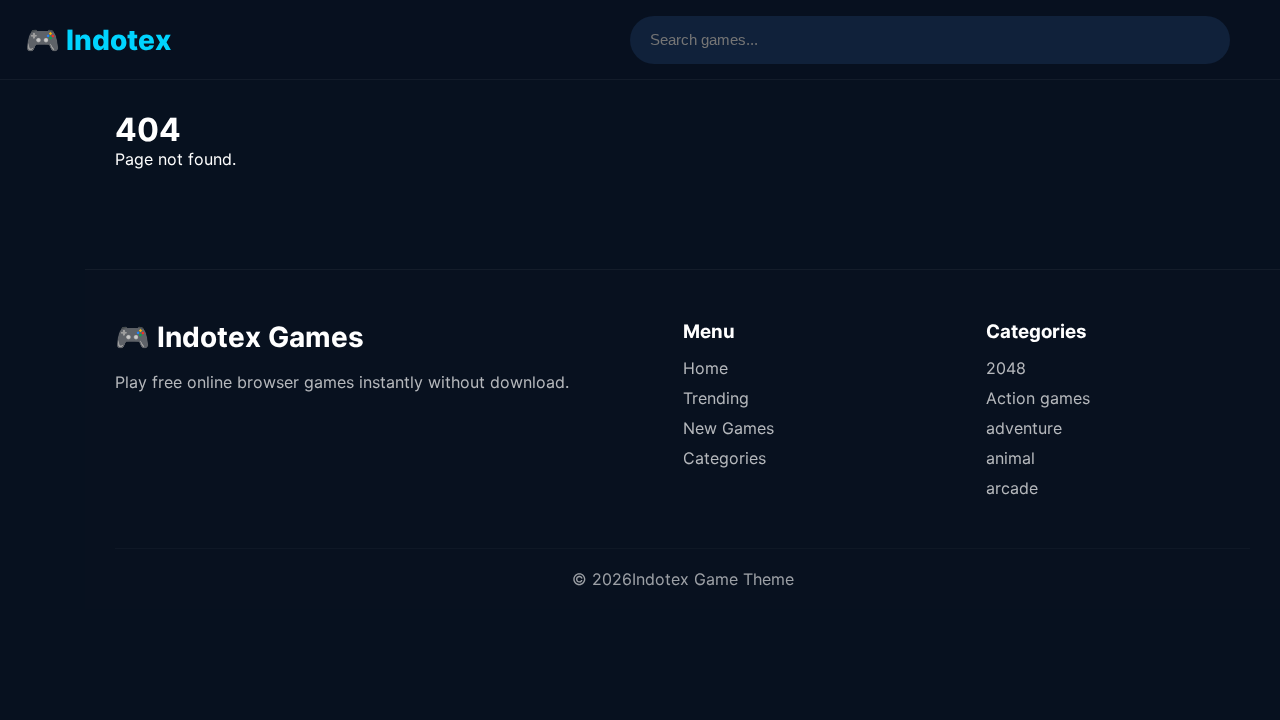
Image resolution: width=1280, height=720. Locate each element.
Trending (716, 398)
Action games (1038, 398)
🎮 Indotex (98, 40)
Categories (724, 458)
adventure (1024, 428)
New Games (728, 428)
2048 (1006, 368)
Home (705, 368)
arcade (1012, 488)
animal (1010, 458)
